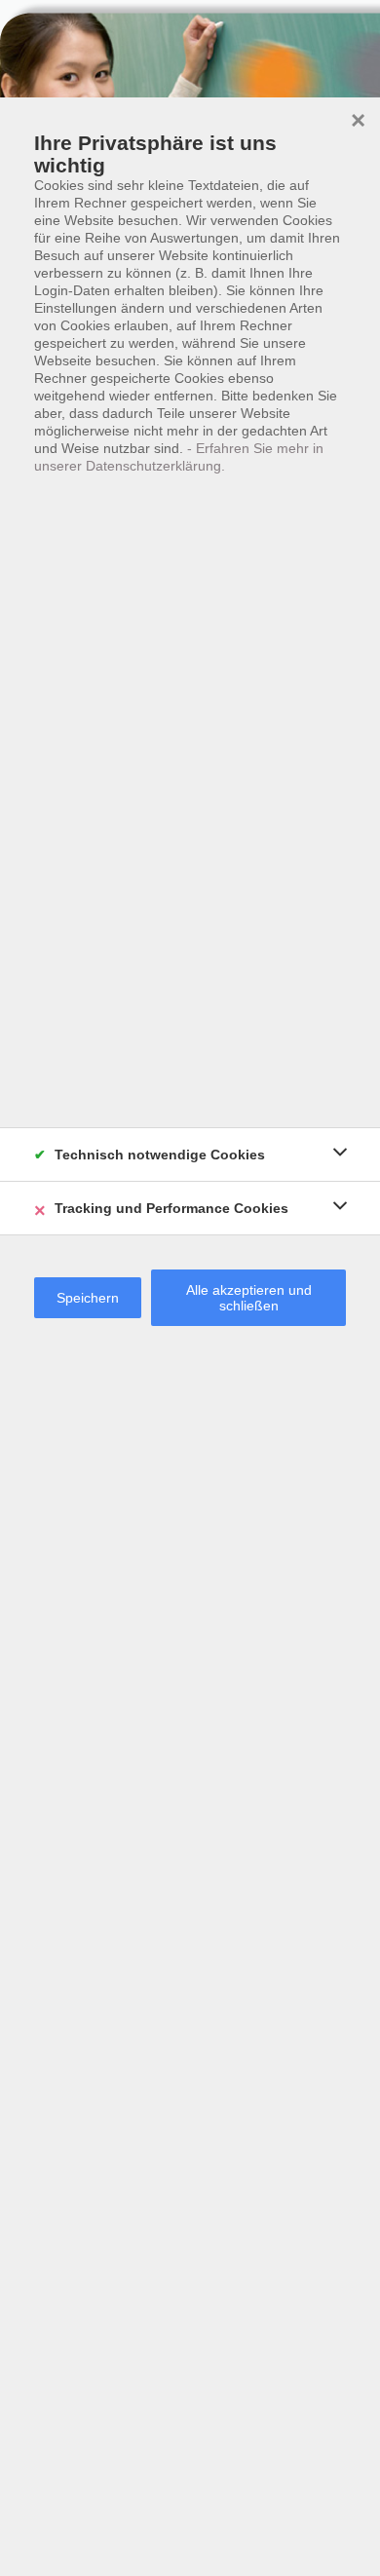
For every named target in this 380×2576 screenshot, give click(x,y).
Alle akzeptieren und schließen (249, 1298)
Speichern (88, 1298)
